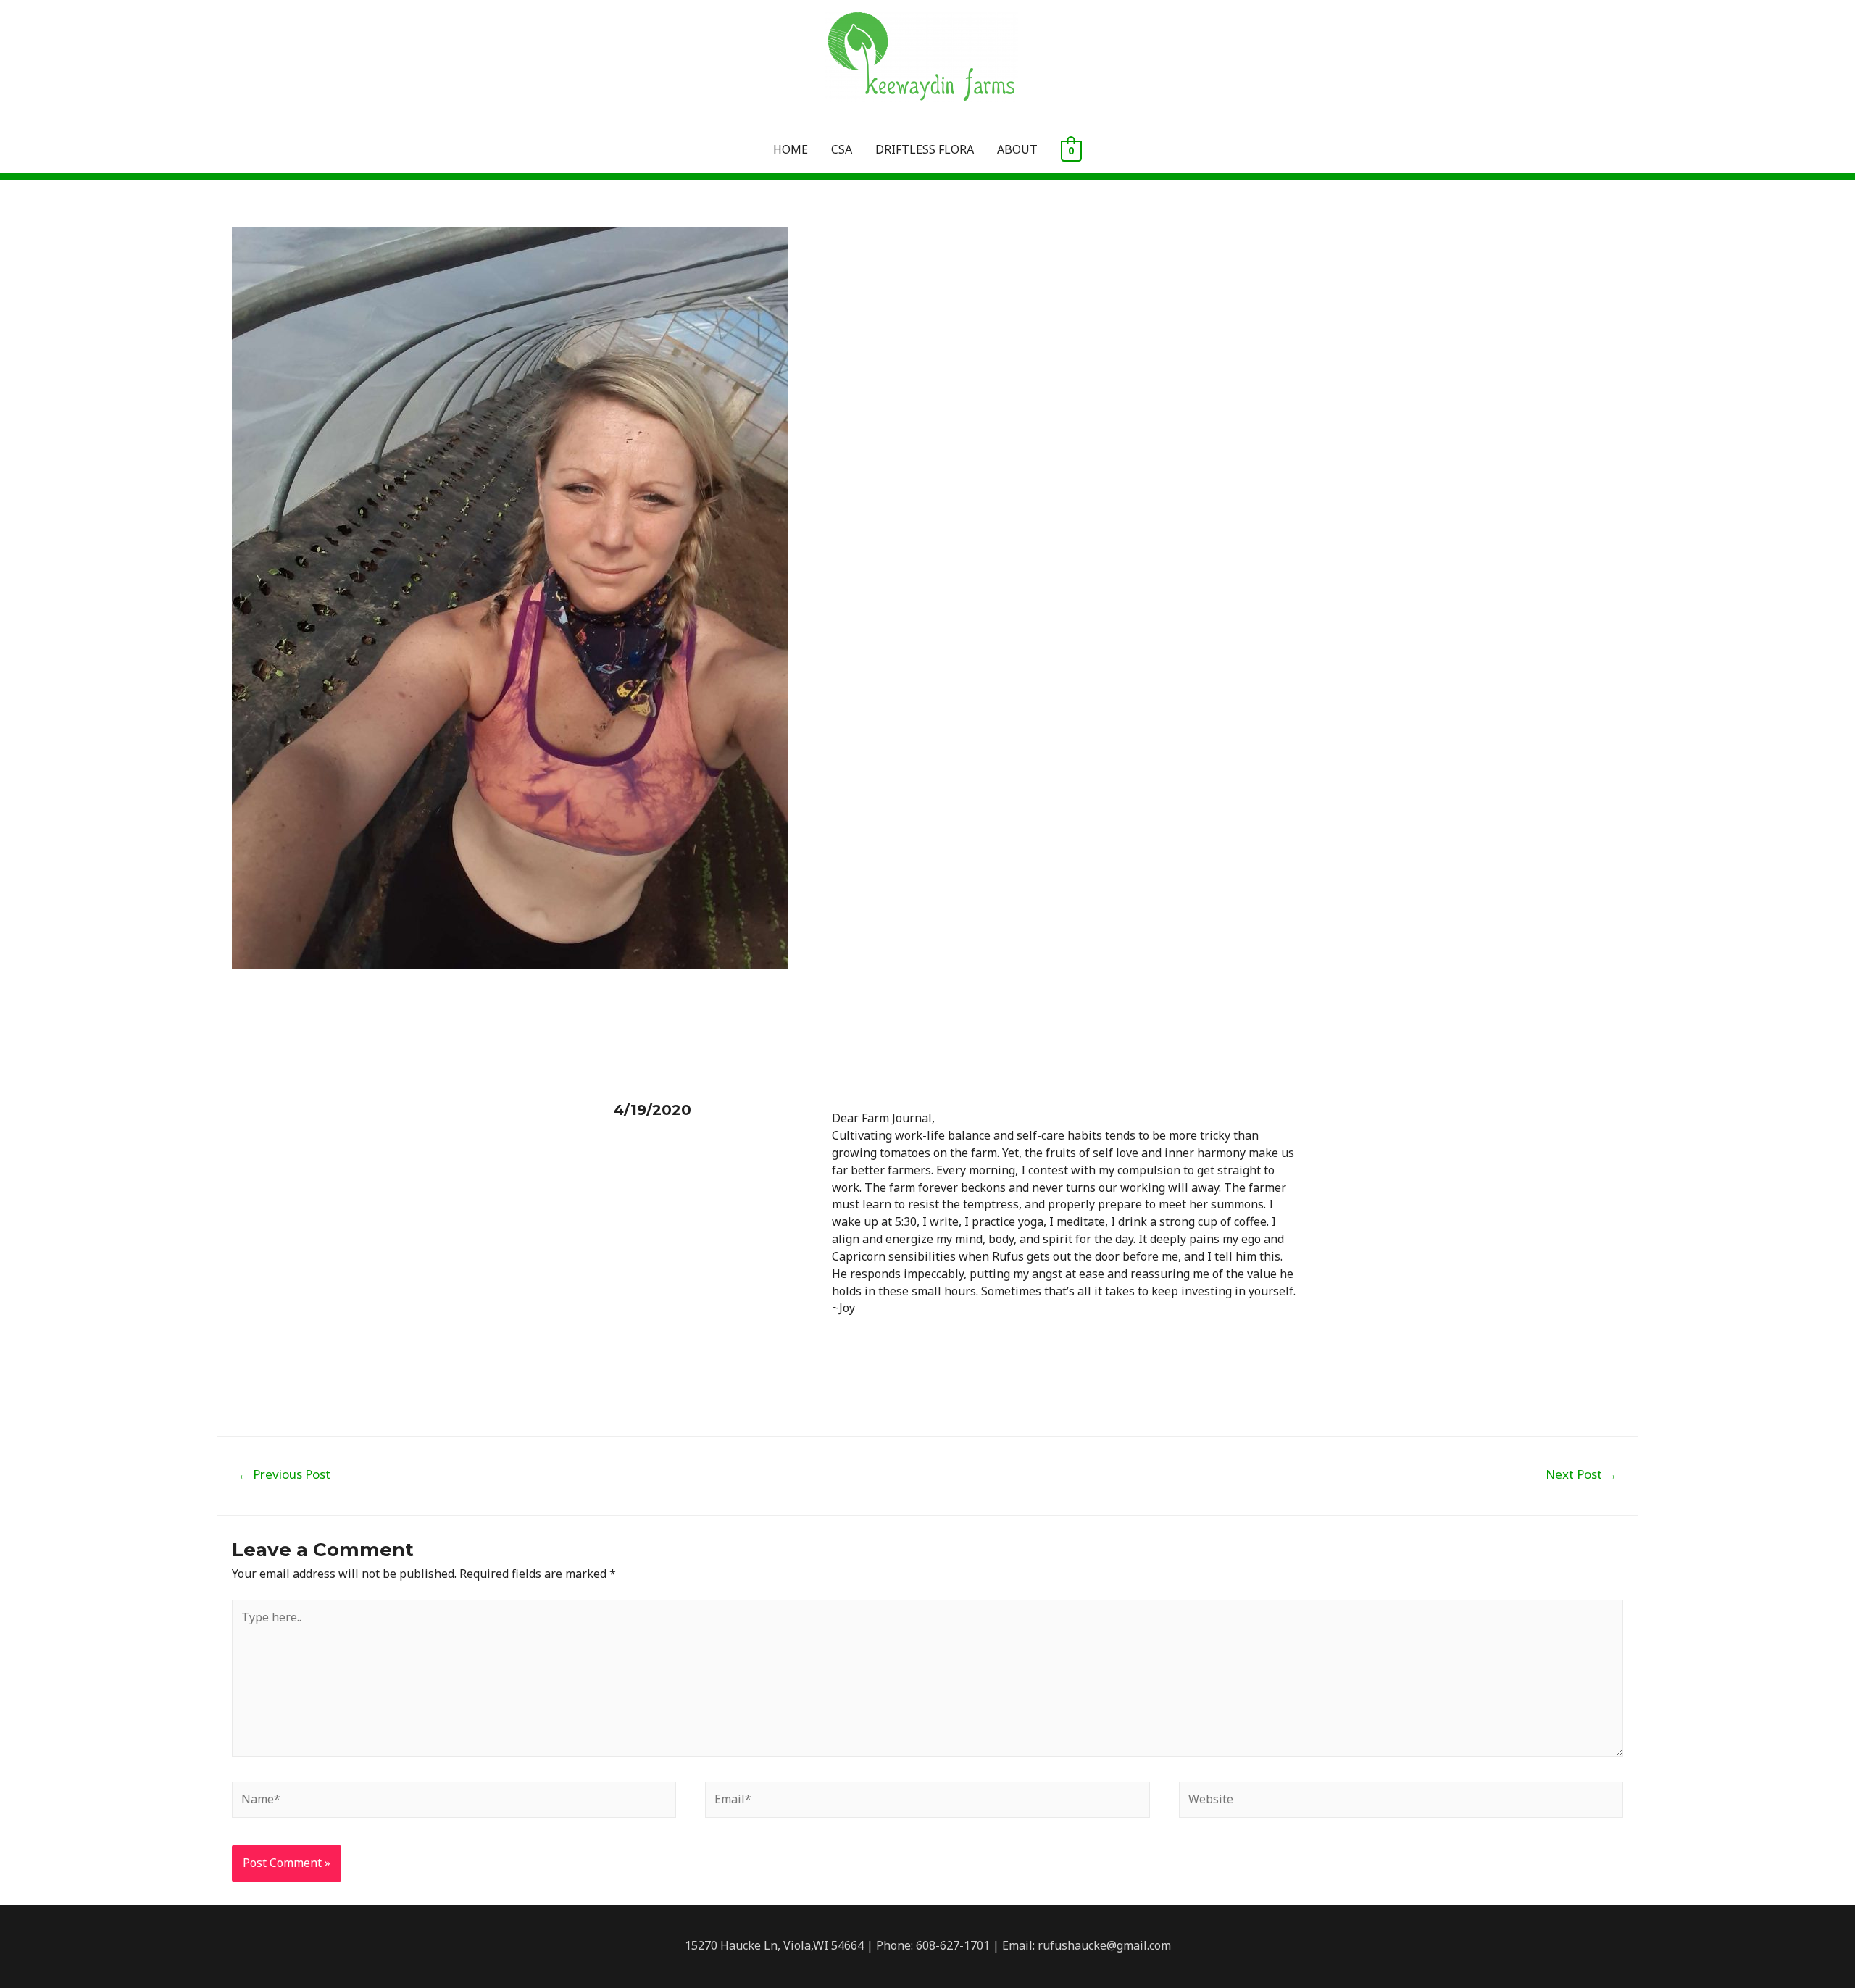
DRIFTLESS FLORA (925, 149)
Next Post (1581, 1474)
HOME (791, 149)
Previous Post (284, 1474)
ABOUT (1017, 149)
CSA (842, 149)
